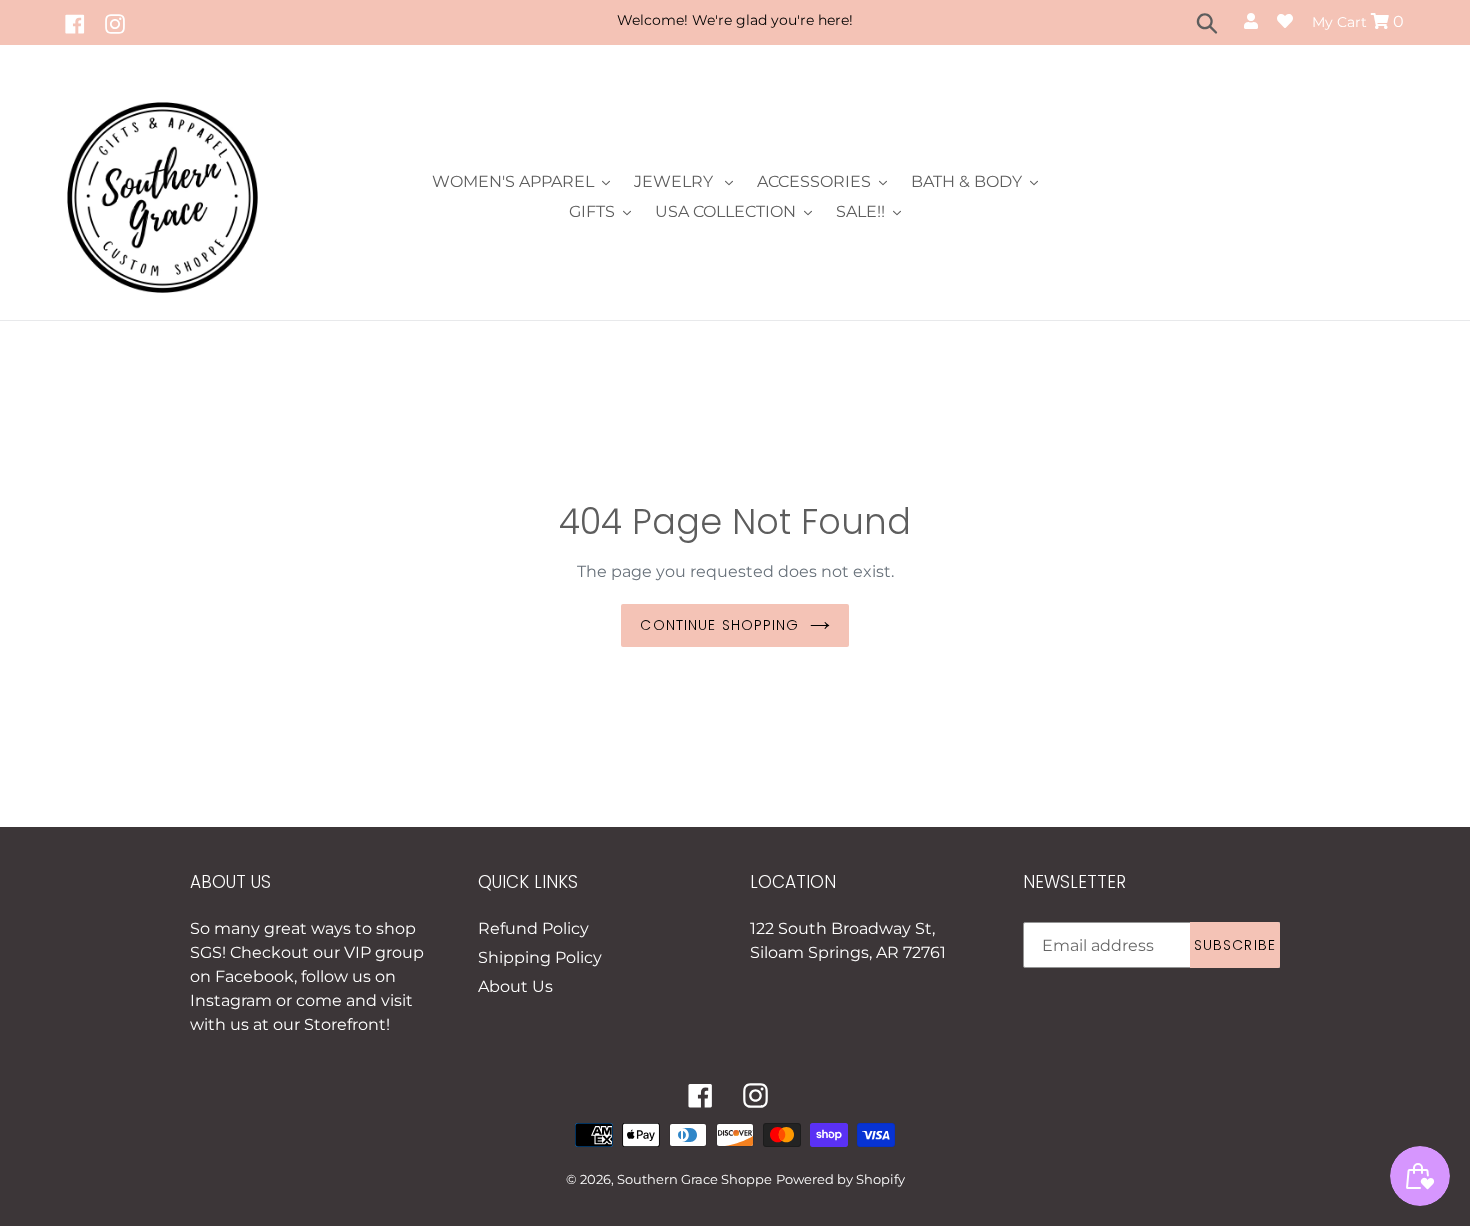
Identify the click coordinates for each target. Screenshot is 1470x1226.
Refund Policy (533, 928)
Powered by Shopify (840, 1179)
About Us (515, 986)
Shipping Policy (540, 957)
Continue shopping (719, 625)
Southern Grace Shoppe (694, 1179)
